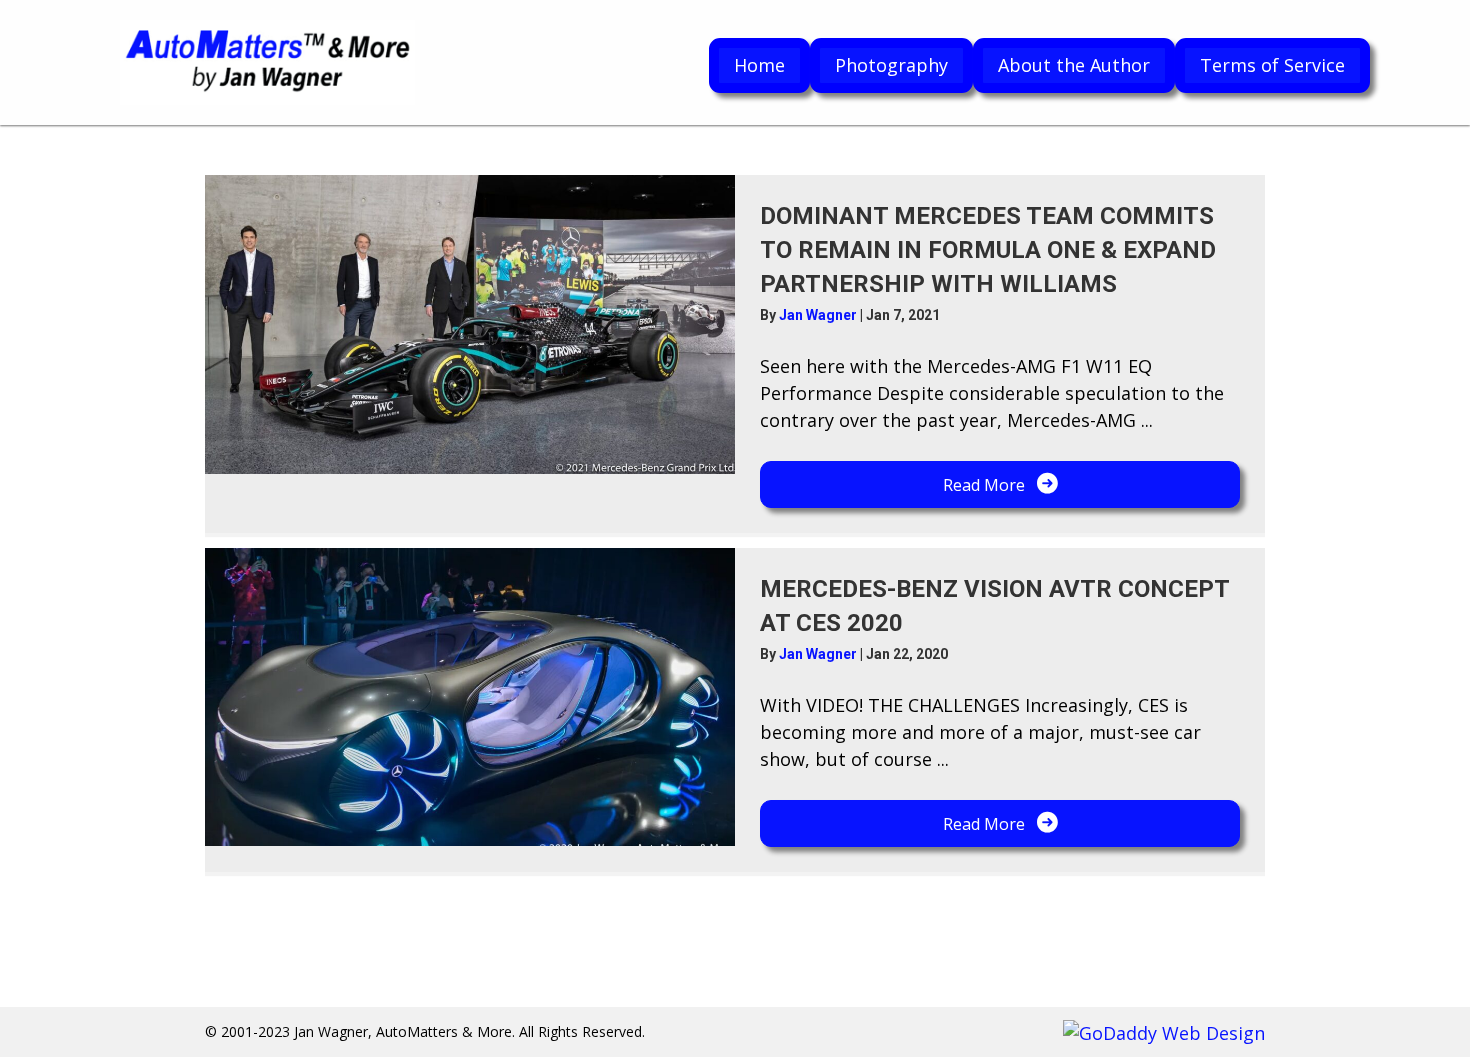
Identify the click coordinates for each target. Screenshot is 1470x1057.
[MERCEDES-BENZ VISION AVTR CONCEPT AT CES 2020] (470, 697)
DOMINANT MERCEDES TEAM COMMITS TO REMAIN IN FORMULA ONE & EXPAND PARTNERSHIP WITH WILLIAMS (988, 249)
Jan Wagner (819, 315)
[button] (1000, 484)
